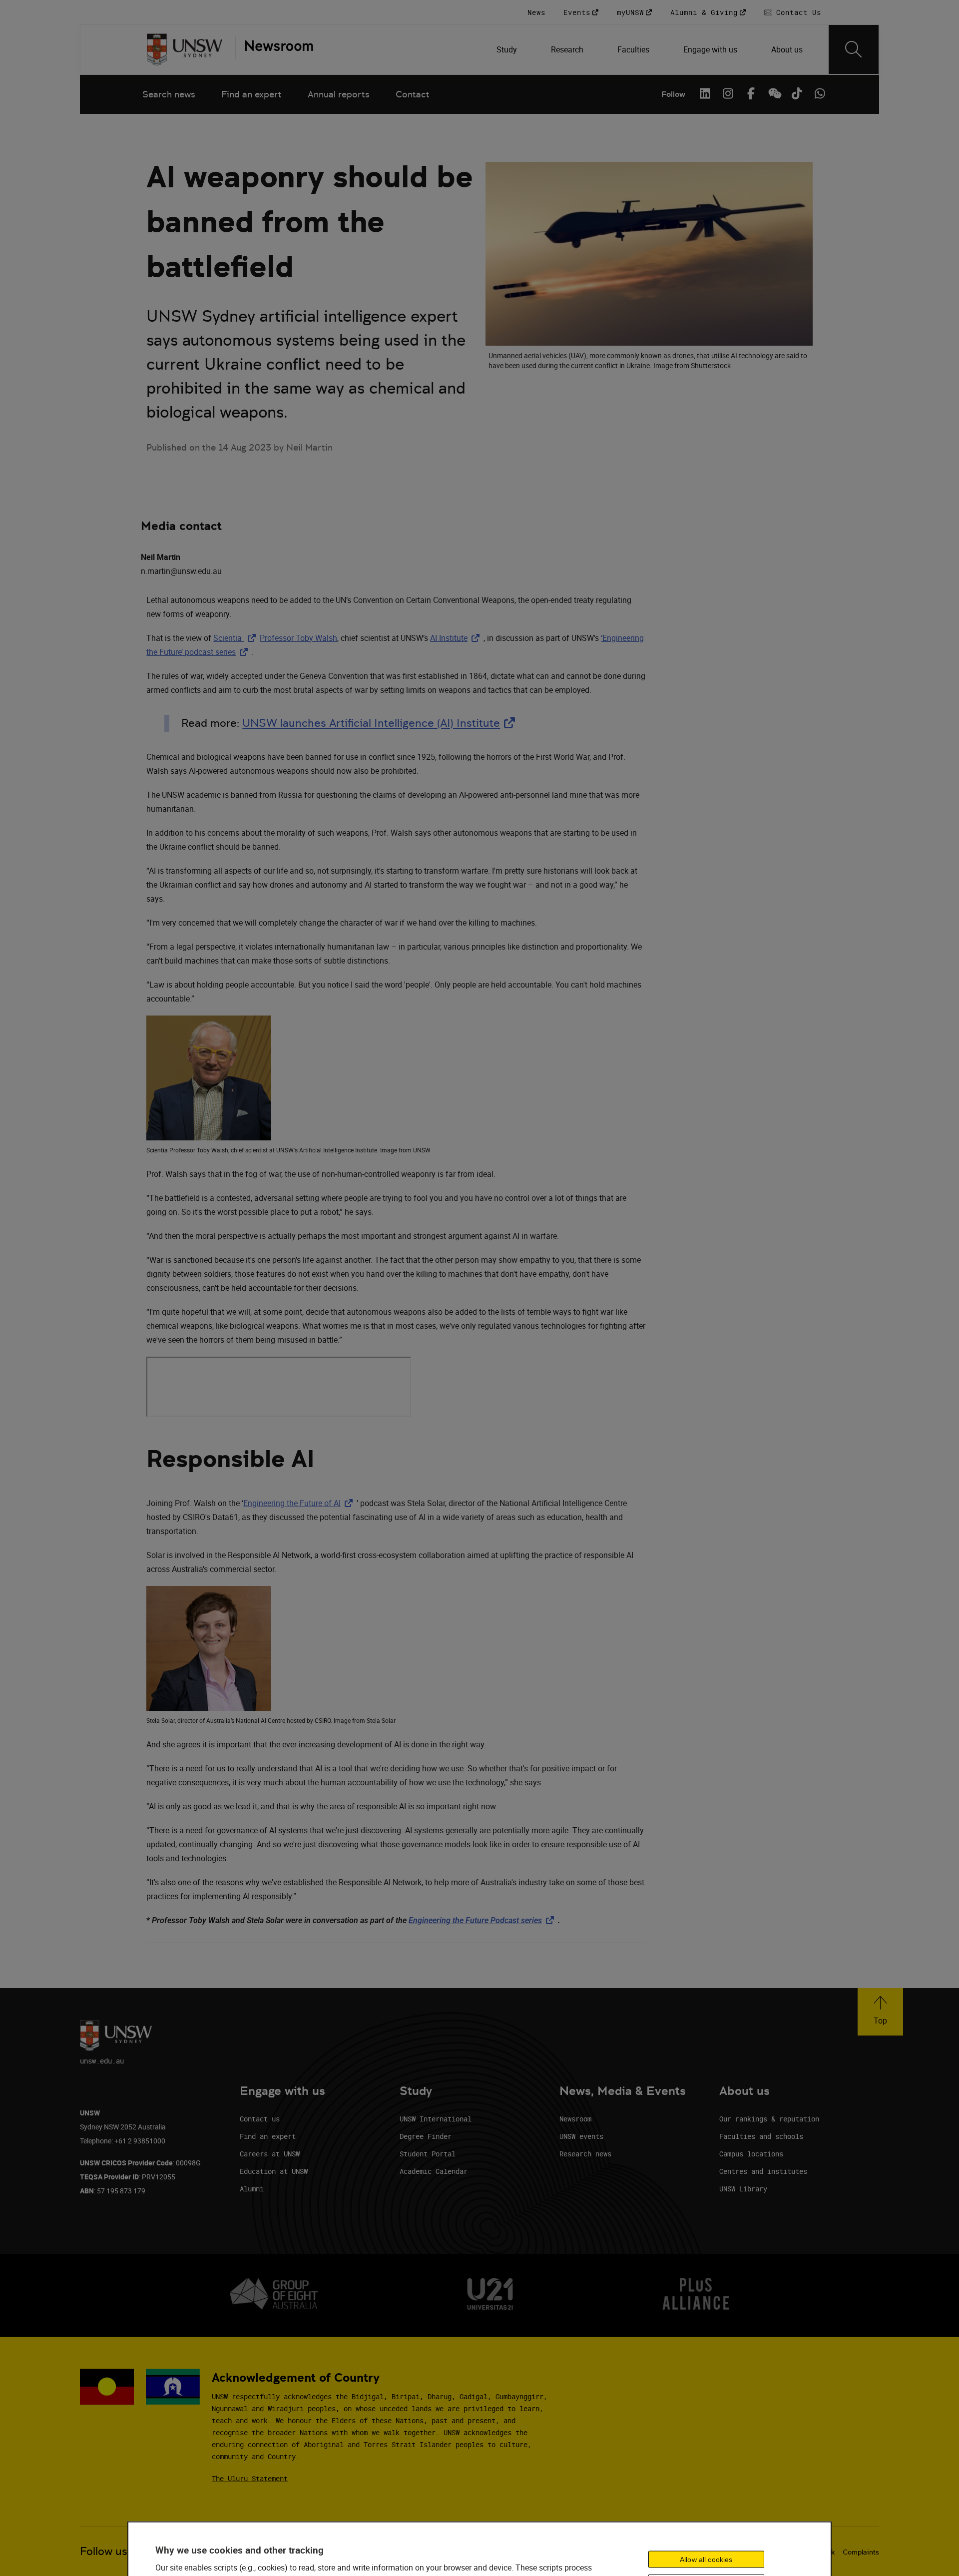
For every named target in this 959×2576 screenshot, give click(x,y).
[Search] (854, 49)
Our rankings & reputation (769, 2119)
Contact (413, 94)
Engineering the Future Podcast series (483, 1920)
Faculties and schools (761, 2136)
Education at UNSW (274, 2171)
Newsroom (575, 2119)
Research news (585, 2154)
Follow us (104, 2551)
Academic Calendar (434, 2171)
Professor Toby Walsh (298, 638)
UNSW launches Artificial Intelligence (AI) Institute (381, 723)
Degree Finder (426, 2136)
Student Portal (428, 2154)
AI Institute (457, 638)
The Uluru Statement (250, 2478)
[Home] (185, 49)
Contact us (260, 2119)
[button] (880, 2012)
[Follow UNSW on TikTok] (797, 93)
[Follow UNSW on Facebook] (751, 93)
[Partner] (274, 49)
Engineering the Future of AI (300, 1503)
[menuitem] (508, 49)
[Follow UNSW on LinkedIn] (705, 93)
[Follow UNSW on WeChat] (774, 93)
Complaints (861, 2552)
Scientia (237, 638)
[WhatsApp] (820, 93)
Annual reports (339, 94)
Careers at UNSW (270, 2154)
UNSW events (581, 2136)
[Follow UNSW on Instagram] (728, 93)
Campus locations (751, 2154)
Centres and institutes (763, 2171)
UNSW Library (743, 2189)
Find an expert (251, 94)
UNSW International (436, 2119)
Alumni (252, 2189)
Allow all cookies (706, 2559)
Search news (169, 94)
